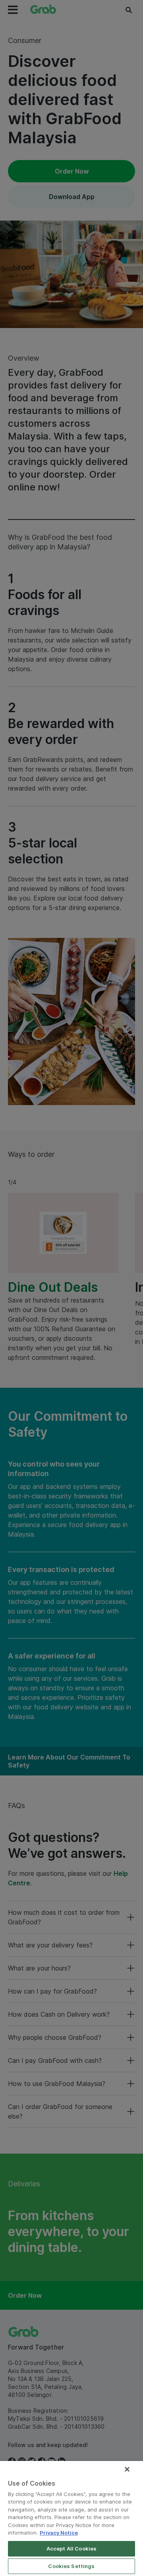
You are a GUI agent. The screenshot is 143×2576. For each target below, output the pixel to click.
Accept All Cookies (71, 2549)
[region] (71, 2518)
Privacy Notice (59, 2533)
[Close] (127, 2469)
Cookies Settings (71, 2566)
